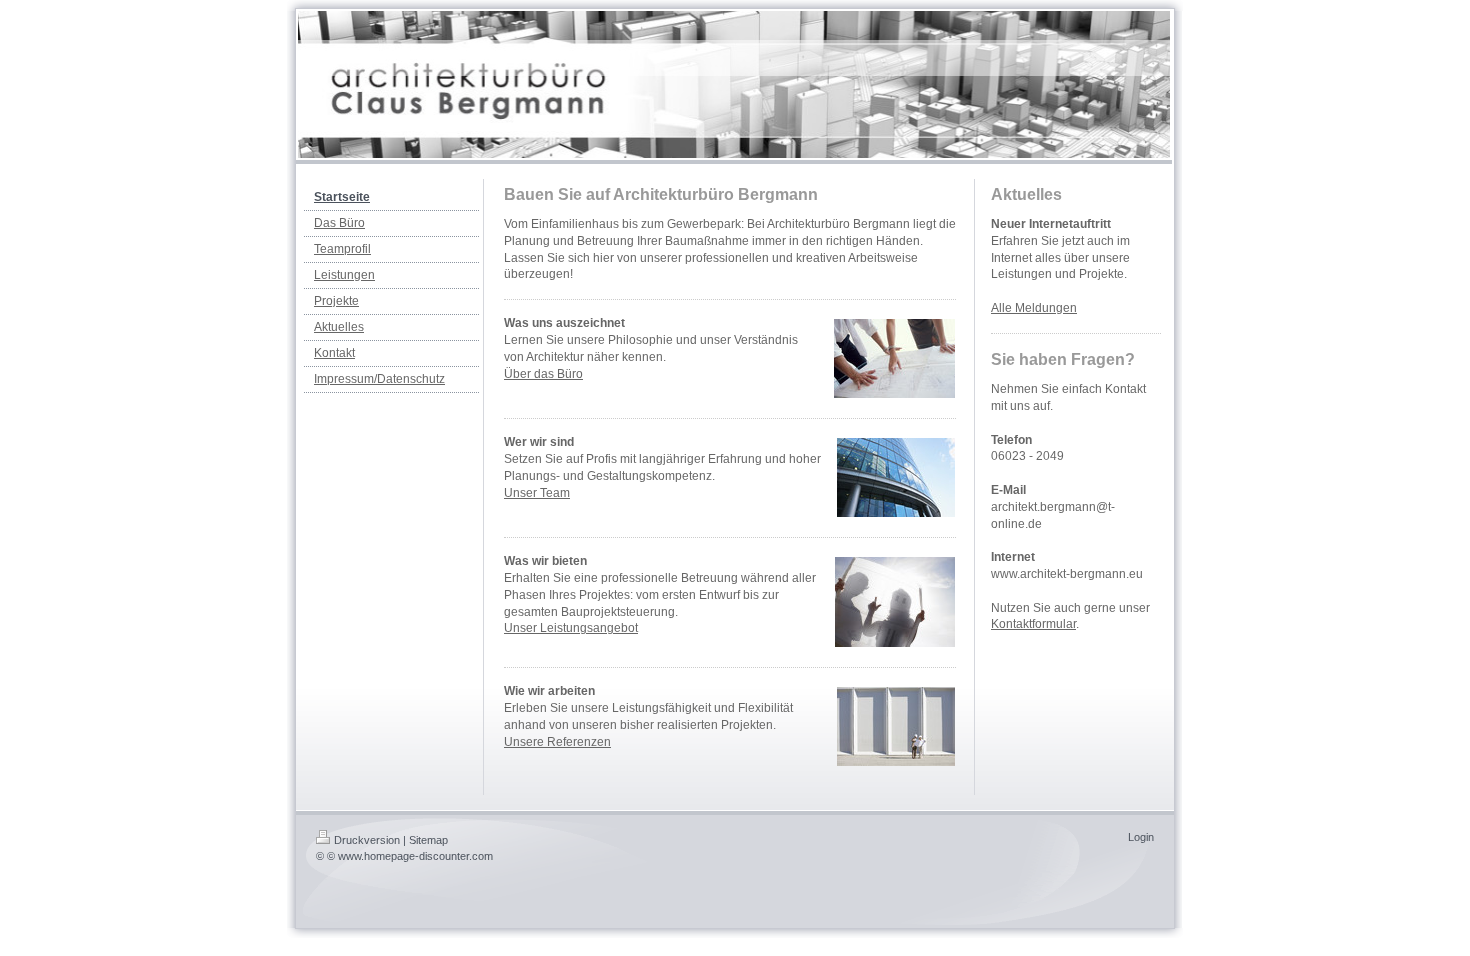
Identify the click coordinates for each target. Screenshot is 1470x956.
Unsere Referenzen (557, 742)
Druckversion (367, 840)
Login (1141, 837)
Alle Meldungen (1034, 308)
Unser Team (537, 493)
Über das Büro (543, 374)
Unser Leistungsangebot (571, 628)
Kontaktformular (1033, 624)
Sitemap (428, 840)
